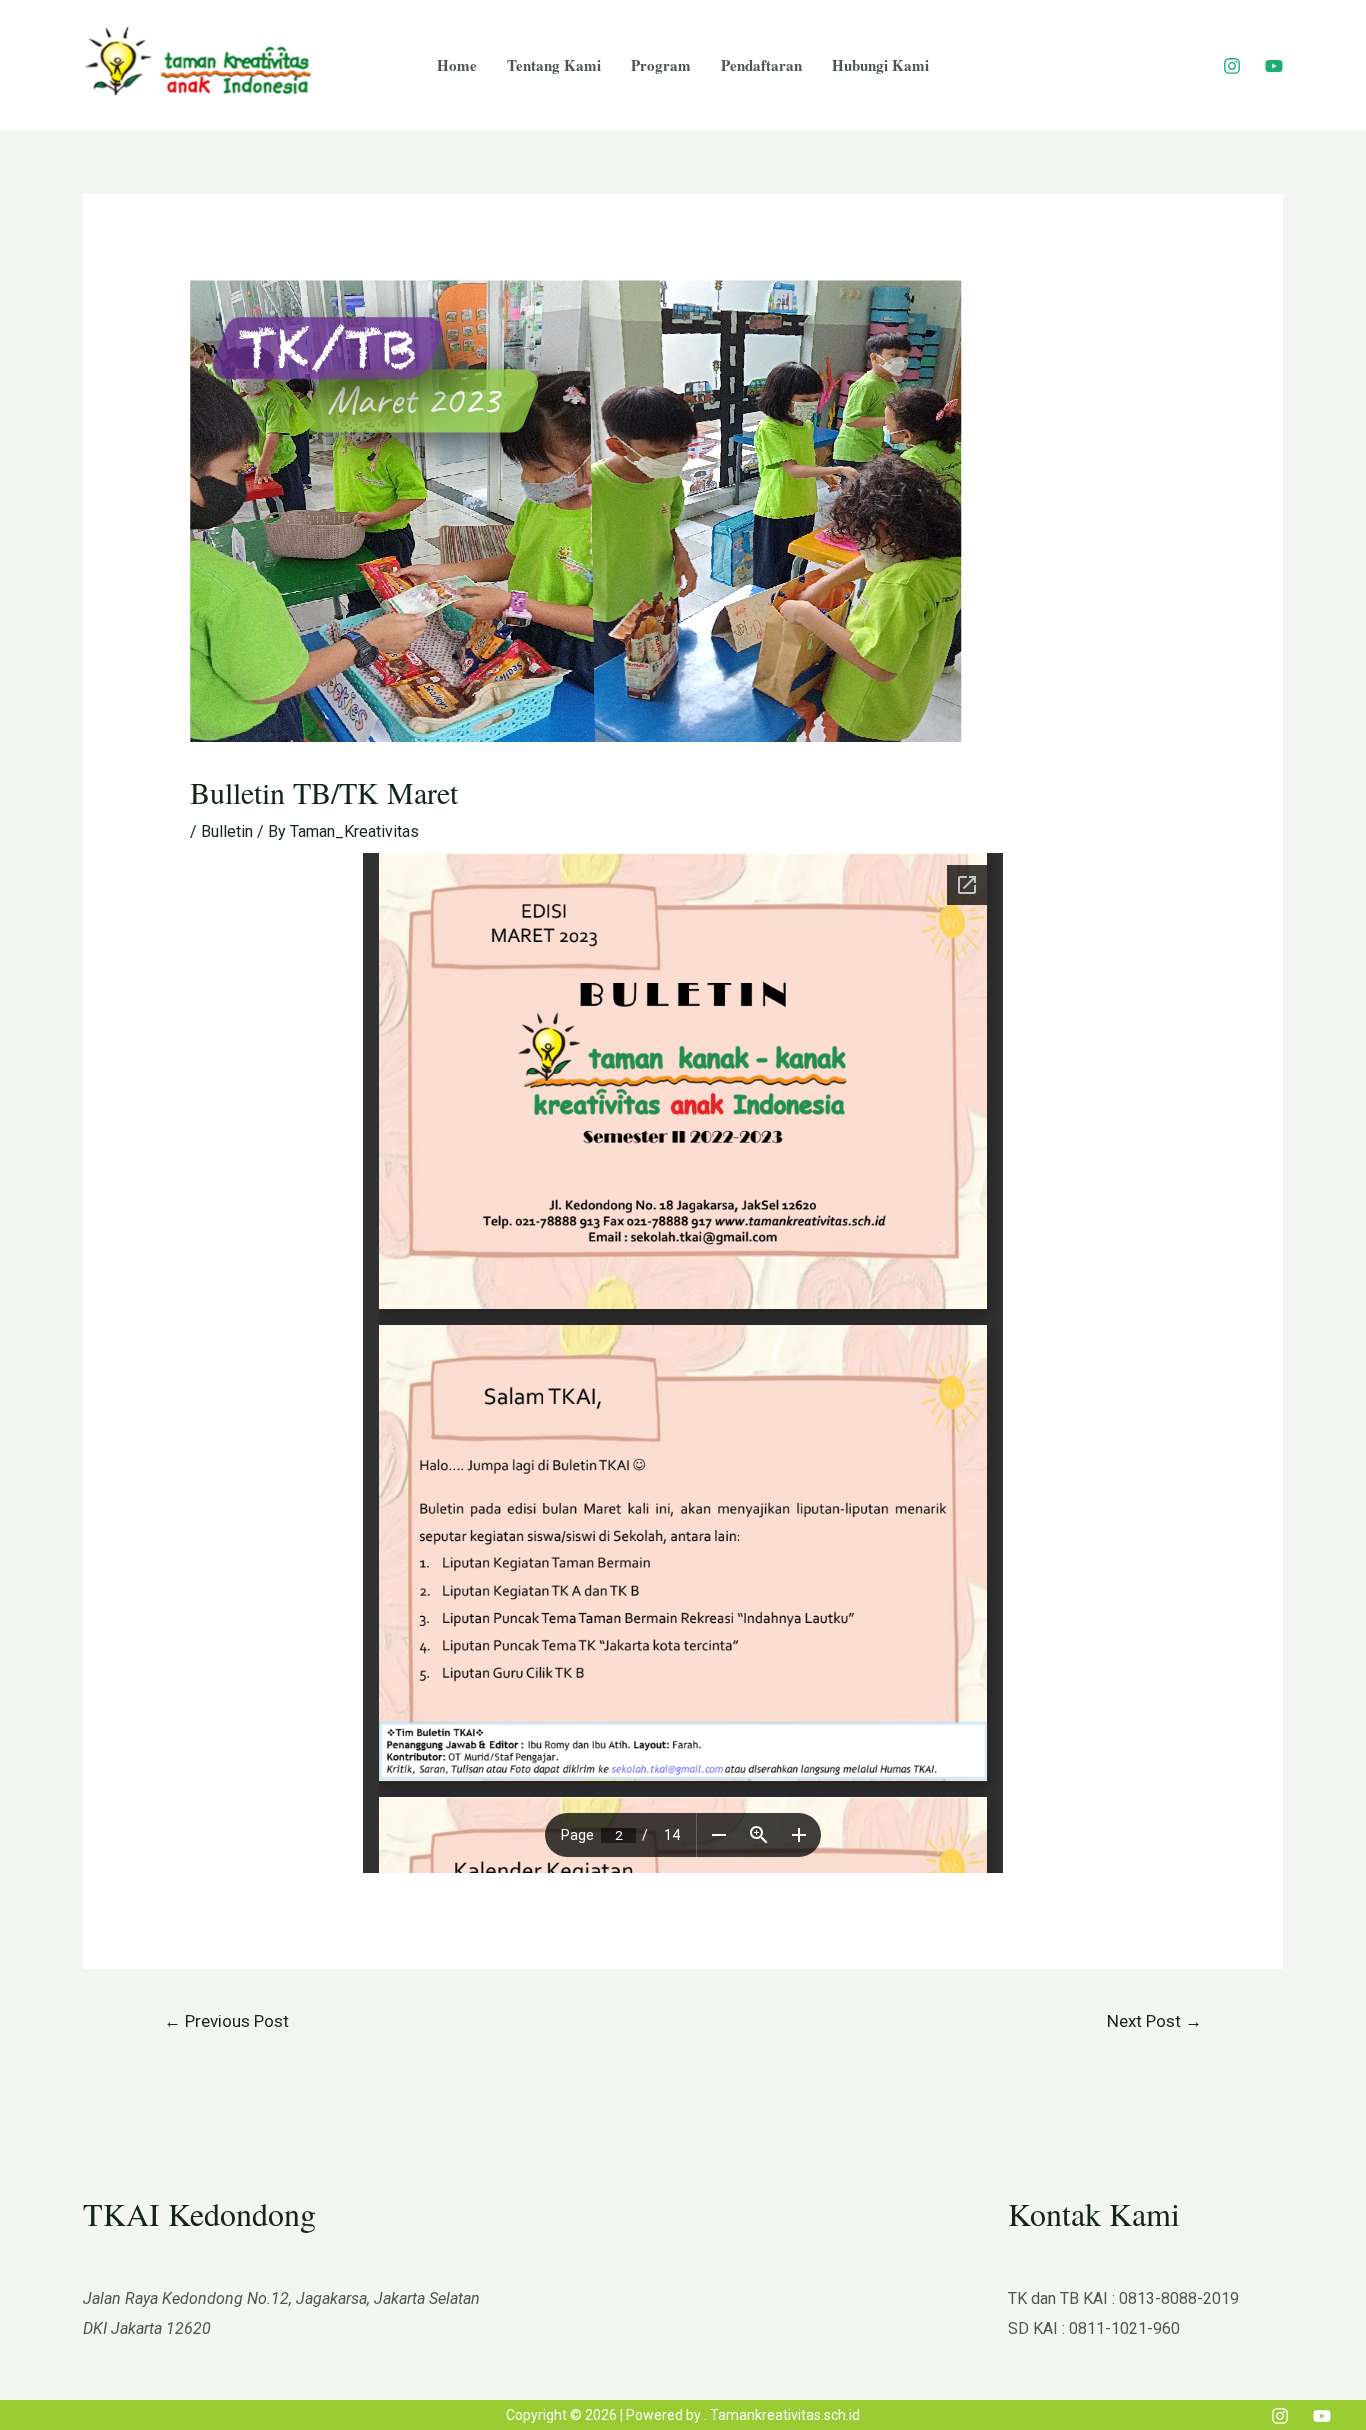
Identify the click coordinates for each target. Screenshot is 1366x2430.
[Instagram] (1232, 66)
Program (661, 65)
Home (457, 65)
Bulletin (227, 831)
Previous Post (226, 2021)
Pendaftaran (761, 65)
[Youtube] (1274, 66)
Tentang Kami (554, 65)
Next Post (1154, 2021)
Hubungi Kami (880, 65)
